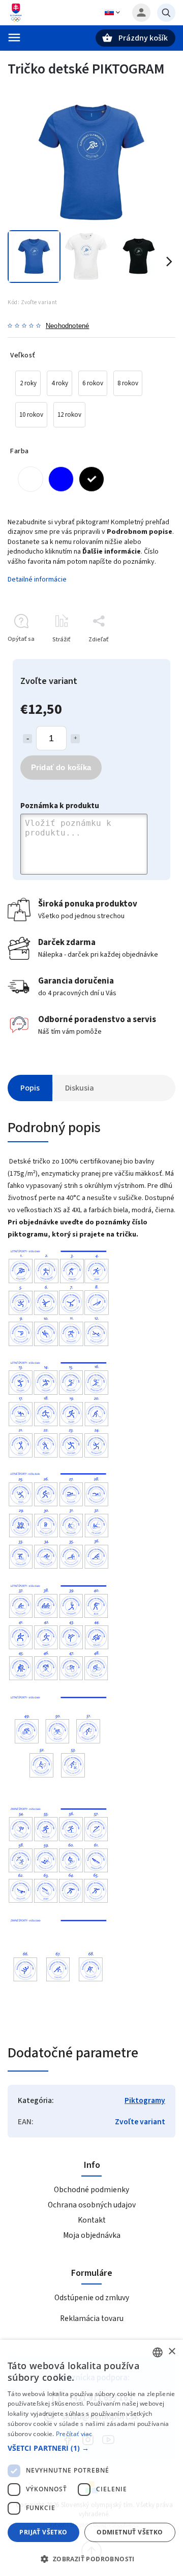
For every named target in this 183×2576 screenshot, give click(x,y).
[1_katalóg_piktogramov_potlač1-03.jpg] (58, 1570)
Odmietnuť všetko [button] (130, 2532)
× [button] (172, 2352)
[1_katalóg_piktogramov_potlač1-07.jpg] (58, 2016)
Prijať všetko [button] (43, 2532)
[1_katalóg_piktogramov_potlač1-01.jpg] (58, 1347)
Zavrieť (142, 657)
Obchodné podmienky (91, 2190)
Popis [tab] (30, 1088)
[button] (91, 2448)
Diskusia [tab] (80, 1088)
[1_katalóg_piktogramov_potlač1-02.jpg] (58, 1459)
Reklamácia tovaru (92, 2318)
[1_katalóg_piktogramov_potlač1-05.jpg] (58, 1793)
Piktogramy (145, 2100)
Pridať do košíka (61, 767)
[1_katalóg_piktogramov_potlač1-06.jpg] (58, 1905)
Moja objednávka (92, 2235)
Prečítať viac (74, 2434)
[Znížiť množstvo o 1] (27, 739)
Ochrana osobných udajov (92, 2205)
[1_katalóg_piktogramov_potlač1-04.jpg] (58, 1682)
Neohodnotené (67, 326)
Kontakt (92, 2220)
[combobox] (158, 2352)
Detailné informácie (37, 579)
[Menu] (14, 38)
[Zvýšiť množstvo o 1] (75, 739)
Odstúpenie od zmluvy (92, 2298)
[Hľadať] (166, 13)
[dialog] (91, 2458)
